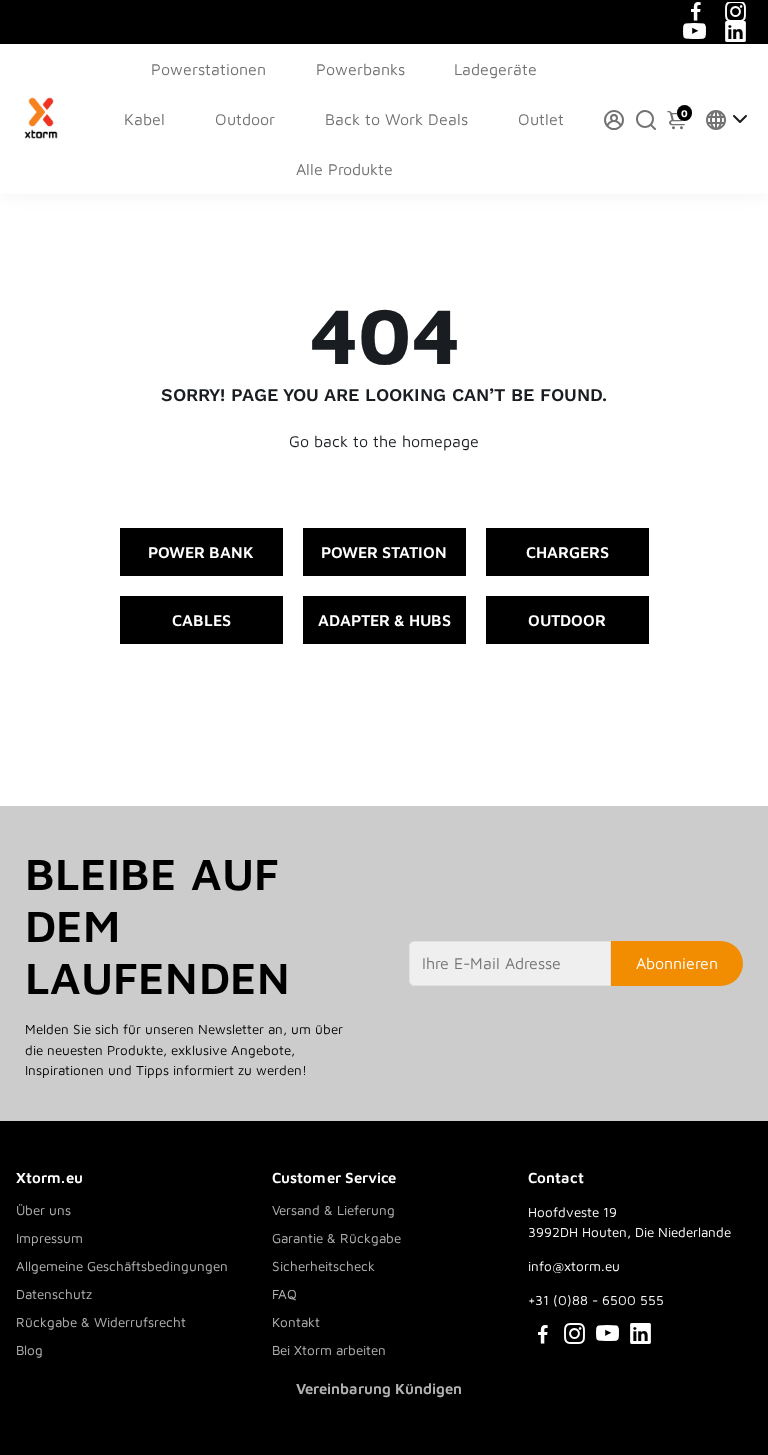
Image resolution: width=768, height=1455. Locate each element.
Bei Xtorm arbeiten (329, 1350)
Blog (29, 1350)
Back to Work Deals (396, 119)
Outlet (541, 119)
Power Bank (201, 552)
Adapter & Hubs (384, 620)
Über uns (43, 1210)
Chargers (567, 552)
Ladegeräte (495, 69)
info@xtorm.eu (574, 1266)
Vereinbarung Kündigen (379, 1388)
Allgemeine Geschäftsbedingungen (122, 1266)
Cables (201, 620)
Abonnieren (677, 963)
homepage (440, 441)
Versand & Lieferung (333, 1210)
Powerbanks (360, 69)
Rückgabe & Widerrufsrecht (101, 1322)
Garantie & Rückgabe (336, 1238)
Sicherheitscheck (323, 1266)
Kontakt (296, 1322)
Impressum (49, 1238)
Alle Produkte (344, 169)
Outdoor (245, 119)
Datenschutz (54, 1294)
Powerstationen (208, 69)
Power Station (384, 552)
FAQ (284, 1294)
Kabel (144, 119)
